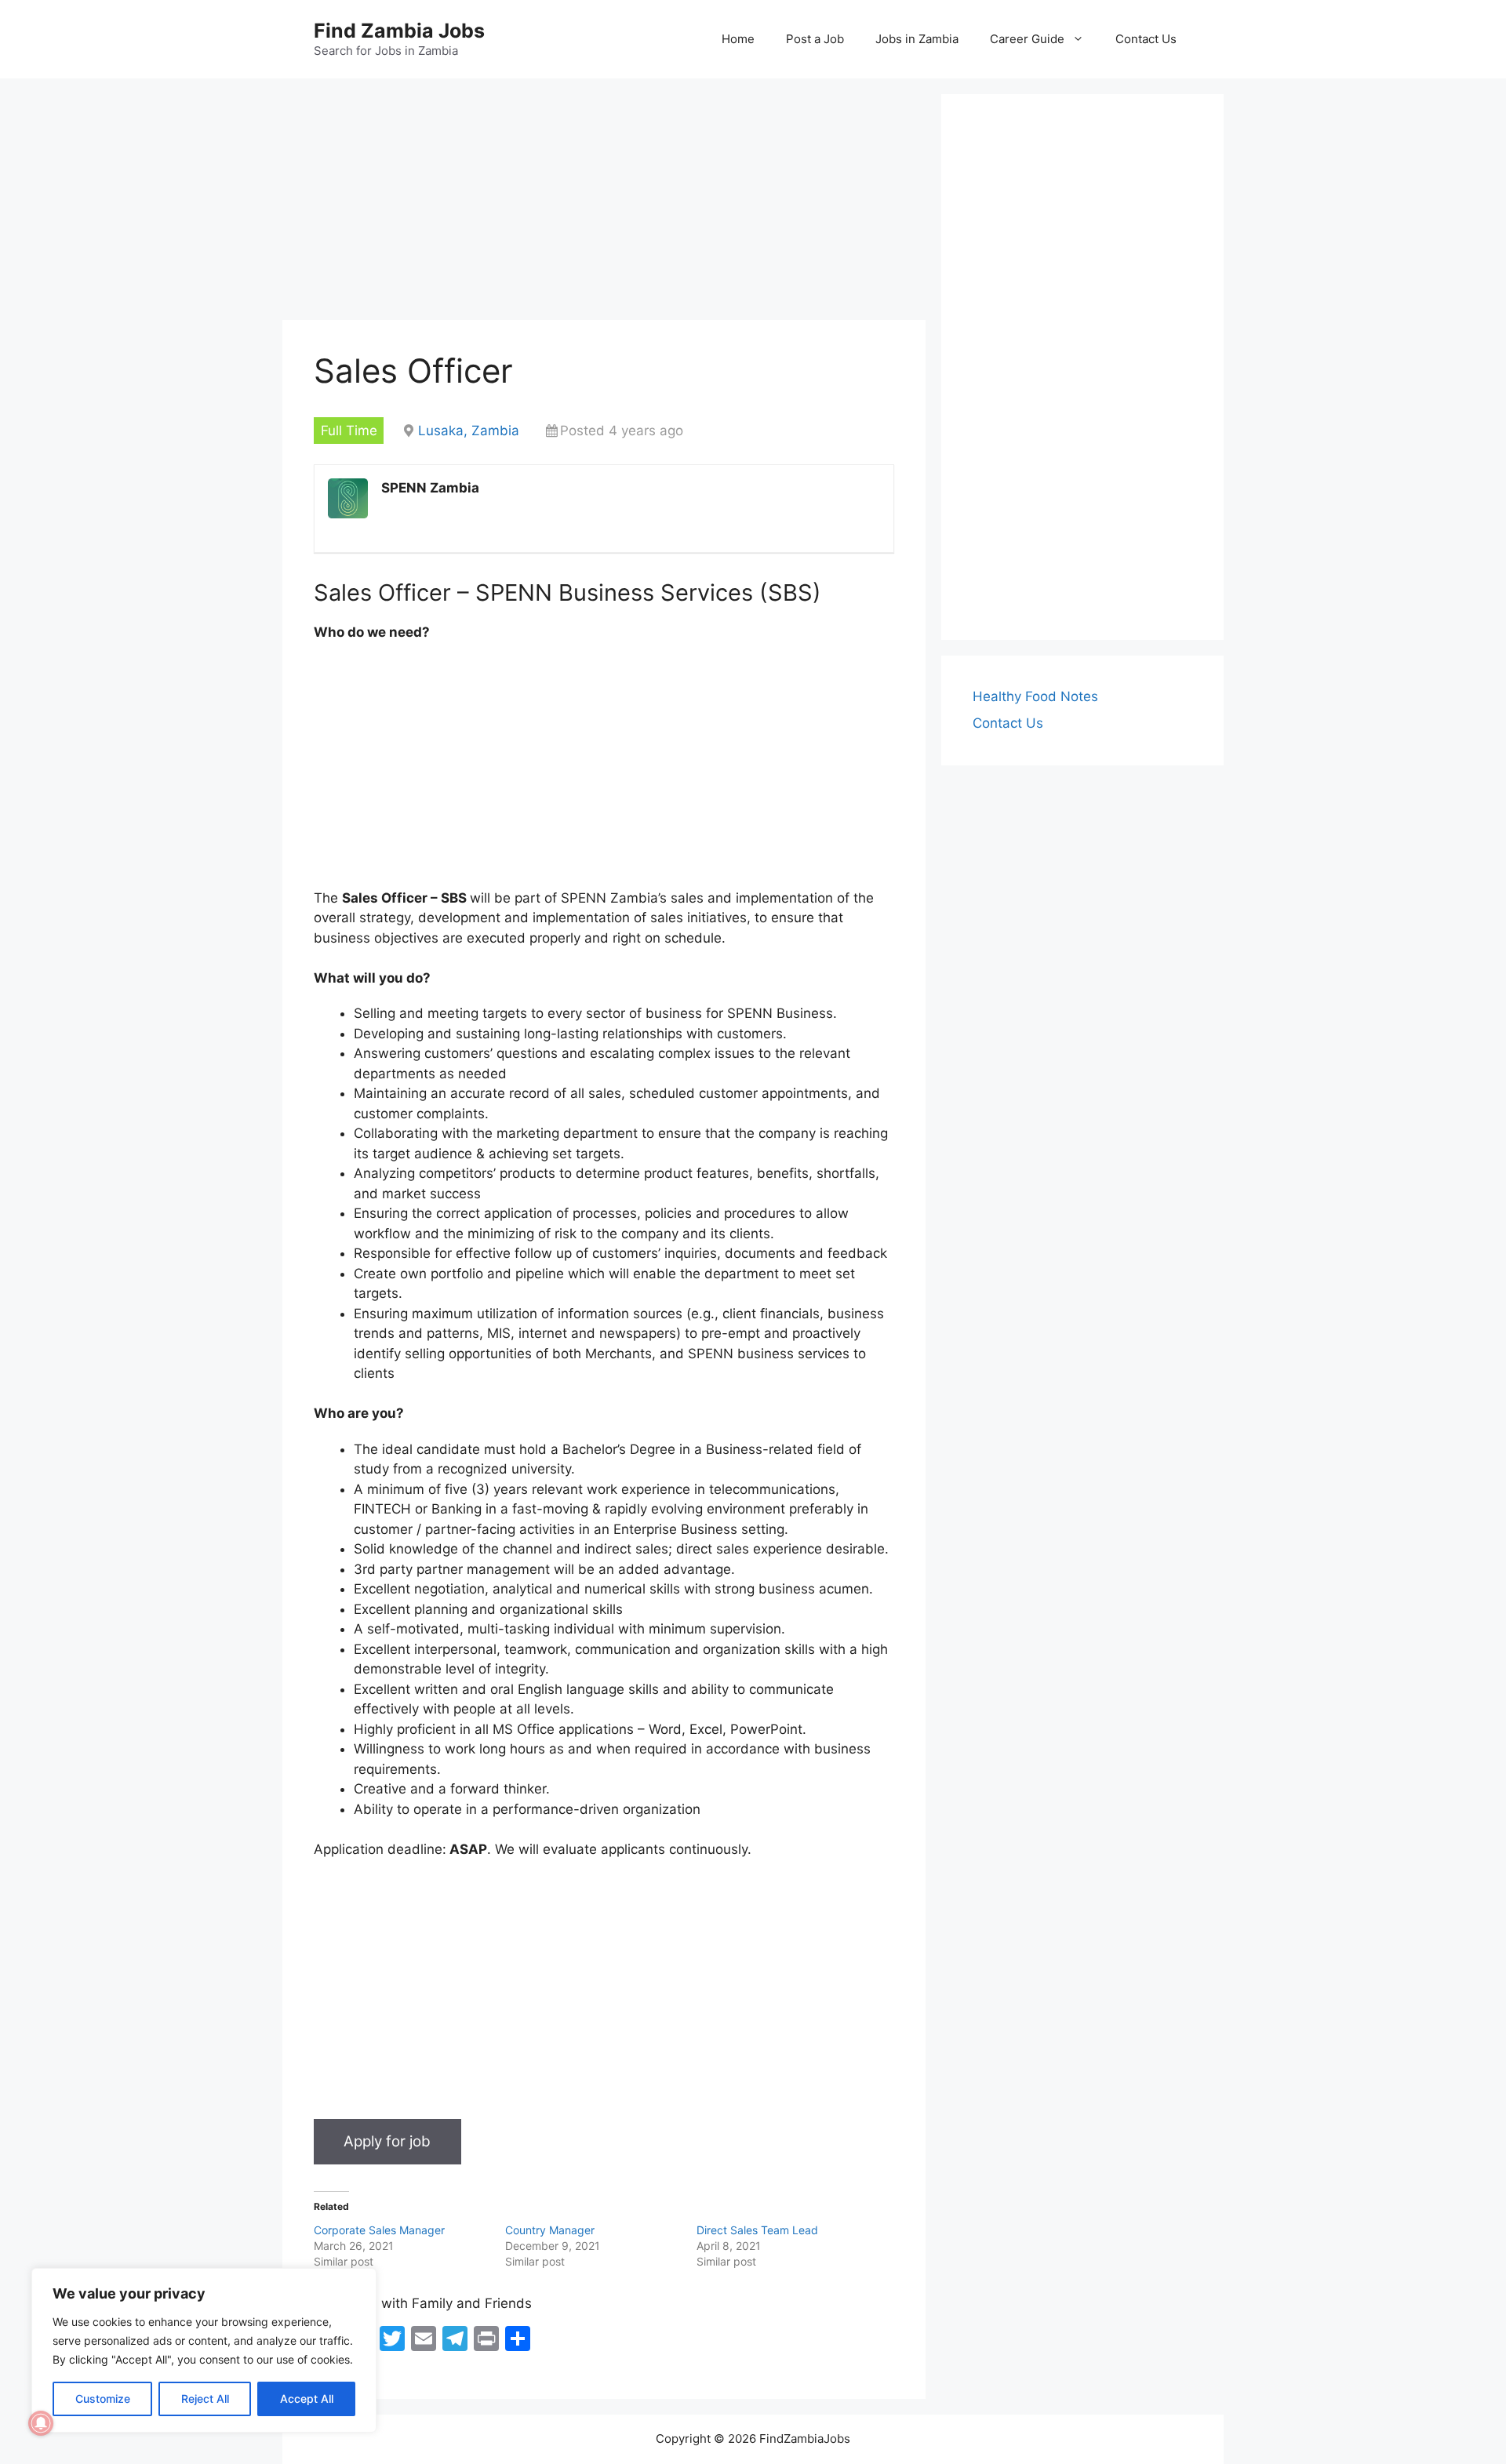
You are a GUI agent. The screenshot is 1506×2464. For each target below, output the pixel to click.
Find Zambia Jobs (399, 31)
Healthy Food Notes (1035, 696)
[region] (204, 2350)
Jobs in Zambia (917, 39)
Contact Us (1146, 39)
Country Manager (550, 2230)
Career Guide (1027, 39)
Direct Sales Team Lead (757, 2230)
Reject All (205, 2399)
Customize (103, 2399)
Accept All (307, 2399)
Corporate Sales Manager (379, 2230)
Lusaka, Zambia (469, 431)
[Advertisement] (604, 204)
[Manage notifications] (41, 2423)
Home (738, 39)
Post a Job (815, 39)
